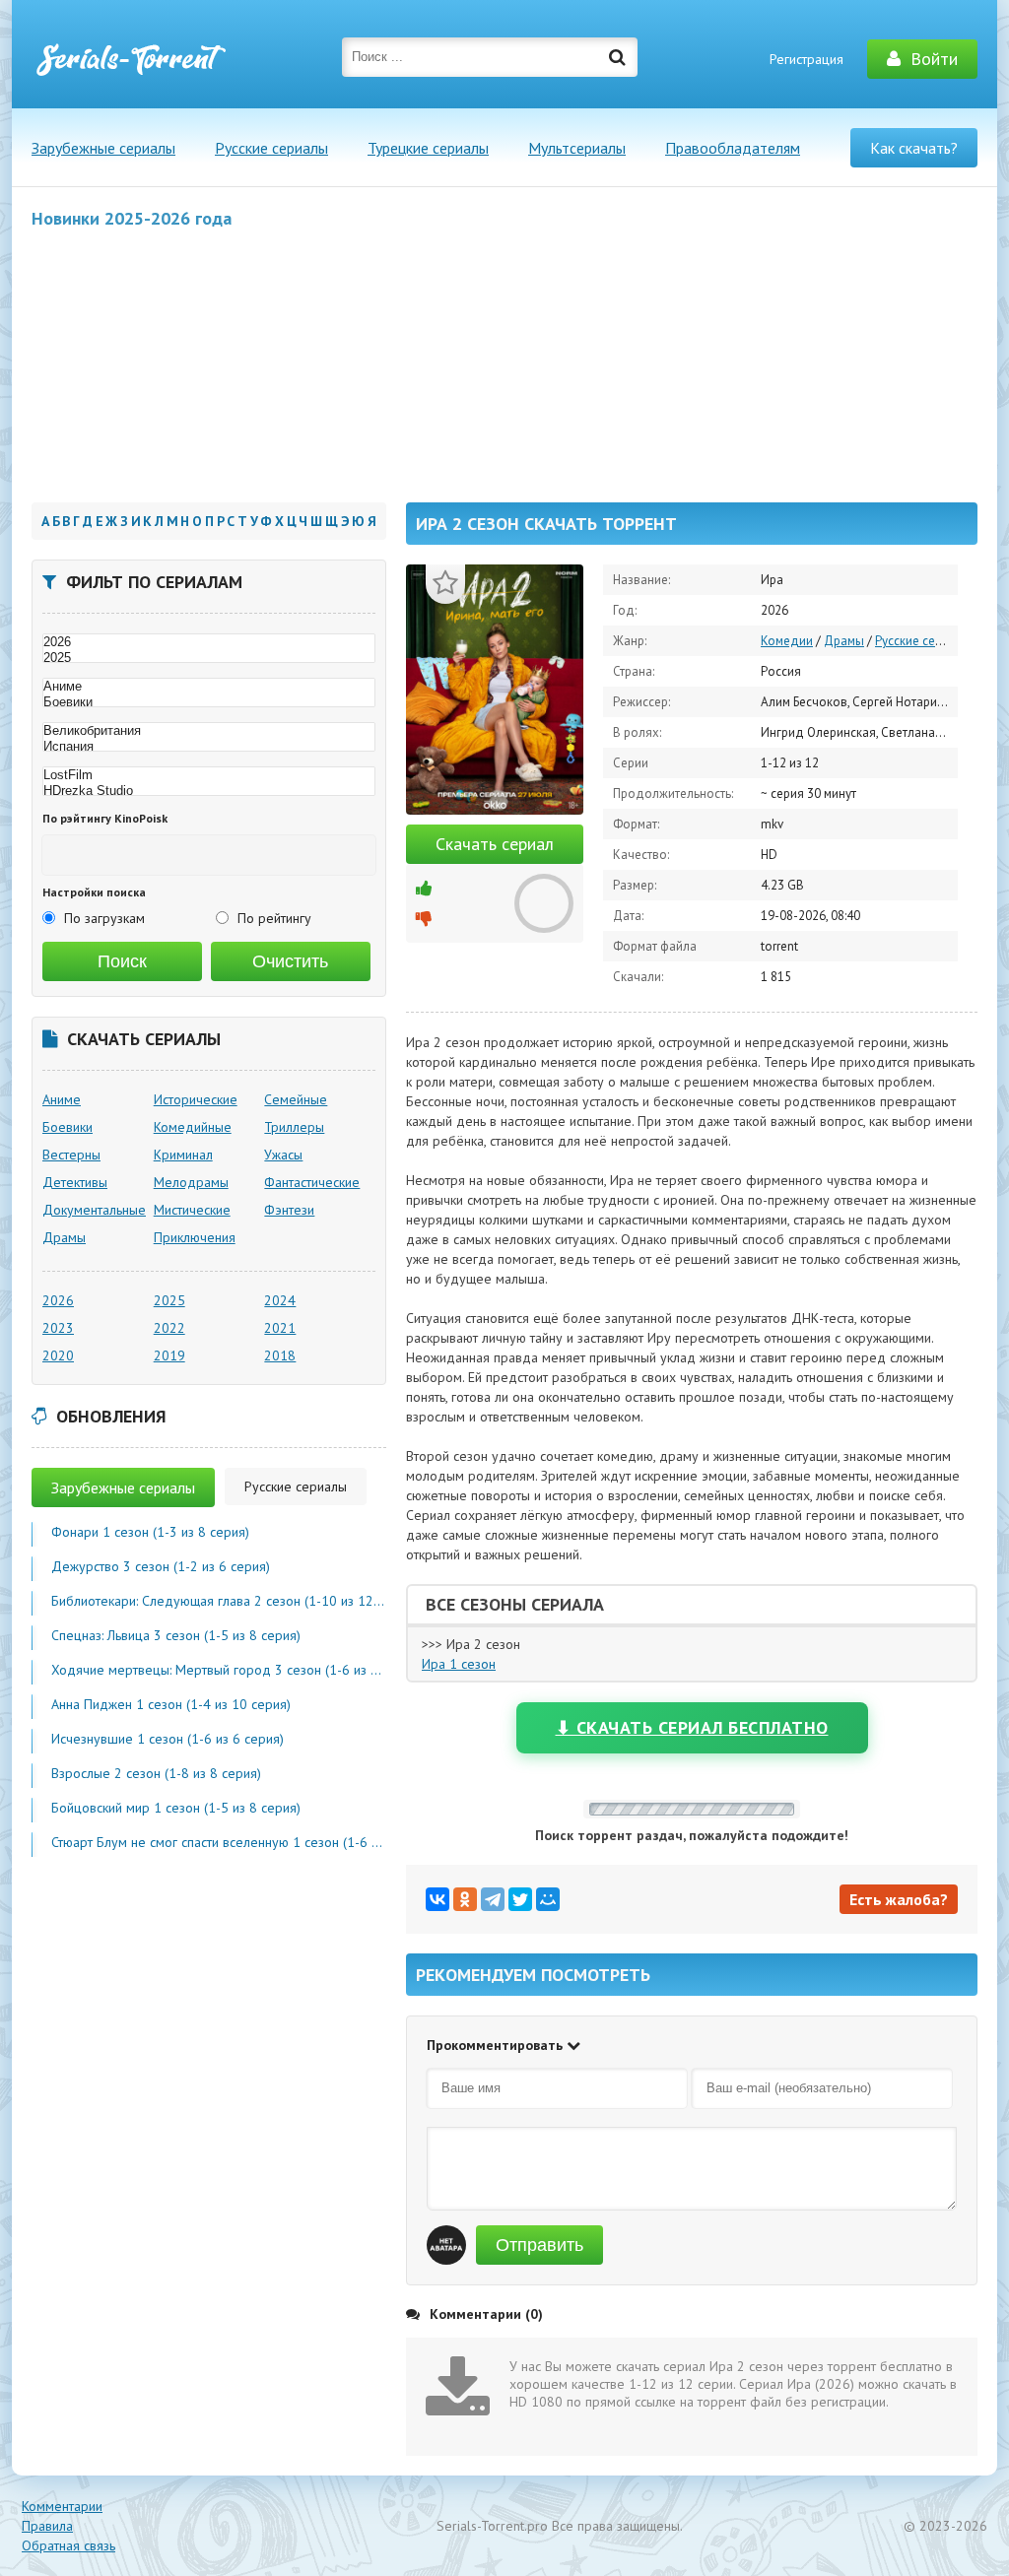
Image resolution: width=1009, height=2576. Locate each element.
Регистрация (807, 59)
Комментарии (62, 2506)
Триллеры (294, 1127)
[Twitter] (520, 1899)
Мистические (192, 1210)
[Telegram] (493, 1899)
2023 (58, 1328)
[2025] (209, 658)
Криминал (183, 1155)
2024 (280, 1300)
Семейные (296, 1099)
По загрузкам (104, 918)
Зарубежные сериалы (103, 148)
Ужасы (283, 1155)
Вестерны (71, 1155)
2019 (169, 1355)
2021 (280, 1328)
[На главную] (130, 59)
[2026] (209, 642)
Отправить (539, 2245)
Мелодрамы (191, 1182)
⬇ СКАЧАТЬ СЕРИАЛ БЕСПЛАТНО (692, 1727)
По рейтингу (274, 918)
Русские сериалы (271, 148)
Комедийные (193, 1127)
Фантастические (312, 1182)
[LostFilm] (209, 775)
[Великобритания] (209, 731)
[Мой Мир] (548, 1899)
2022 (169, 1328)
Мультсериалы (577, 148)
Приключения (195, 1237)
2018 (280, 1355)
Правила (47, 2526)
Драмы (844, 641)
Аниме (62, 1099)
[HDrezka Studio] (209, 791)
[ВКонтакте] (437, 1899)
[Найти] (618, 57)
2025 (169, 1300)
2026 (58, 1300)
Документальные (94, 1210)
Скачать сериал (495, 844)
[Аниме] (209, 687)
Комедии (787, 641)
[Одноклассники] (465, 1899)
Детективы (75, 1182)
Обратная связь (68, 2545)
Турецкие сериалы (428, 148)
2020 (58, 1355)
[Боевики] (209, 702)
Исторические (196, 1099)
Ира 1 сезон (459, 1664)
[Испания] (209, 747)
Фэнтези (289, 1210)
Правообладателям (733, 148)
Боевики (67, 1127)
